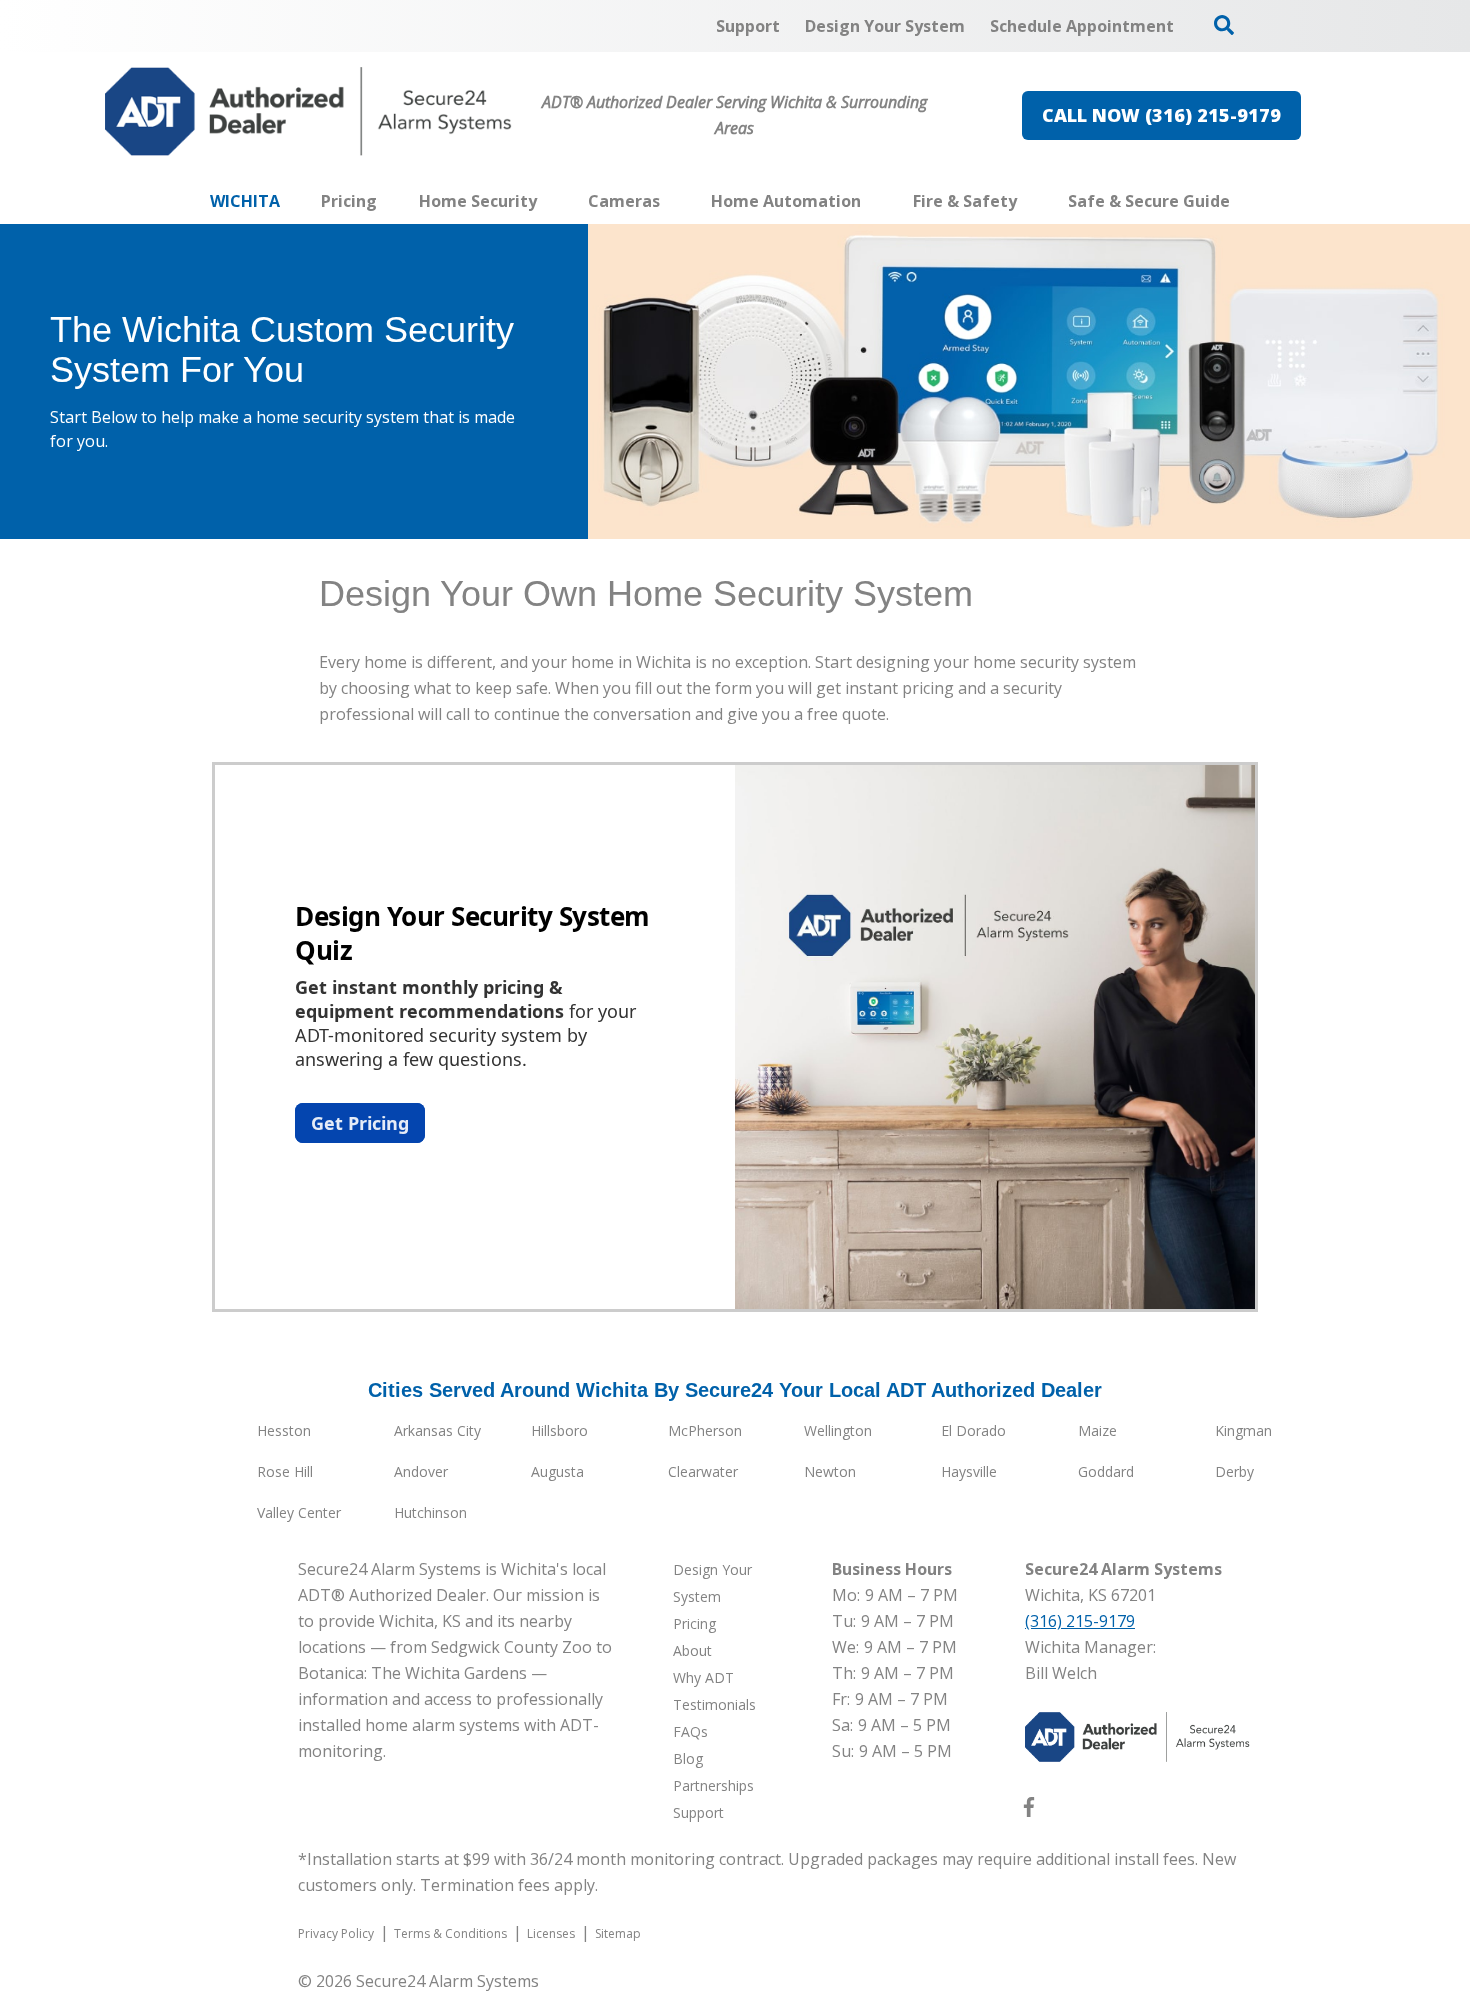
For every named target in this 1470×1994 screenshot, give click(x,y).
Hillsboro (559, 1430)
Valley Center (299, 1512)
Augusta (557, 1471)
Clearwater (703, 1471)
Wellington (838, 1430)
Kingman (1243, 1430)
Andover (421, 1471)
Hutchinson (430, 1512)
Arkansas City (437, 1430)
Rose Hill (285, 1471)
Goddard (1106, 1471)
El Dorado (973, 1430)
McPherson (705, 1430)
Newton (830, 1471)
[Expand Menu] (547, 201)
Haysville (969, 1471)
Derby (1234, 1471)
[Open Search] (1224, 25)
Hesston (284, 1430)
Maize (1097, 1430)
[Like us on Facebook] (1029, 1811)
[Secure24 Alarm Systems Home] (308, 111)
